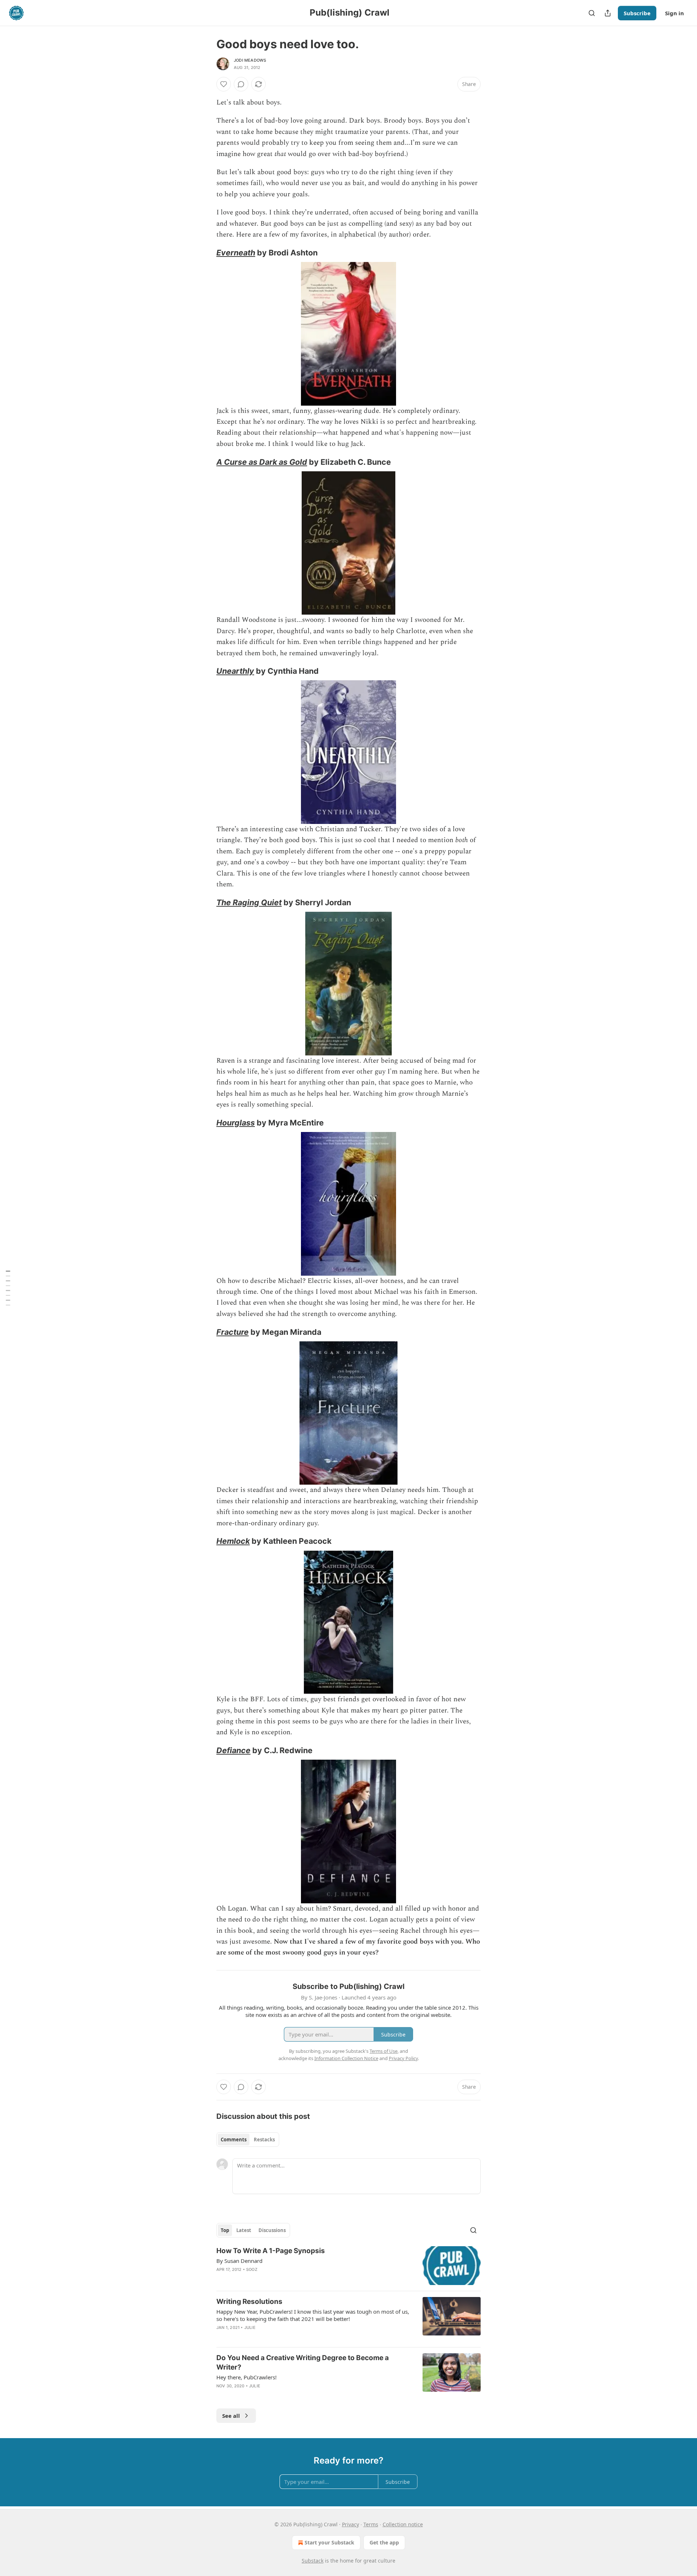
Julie (250, 2327)
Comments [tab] (234, 2140)
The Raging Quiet (249, 902)
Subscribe (637, 13)
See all (231, 2416)
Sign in (674, 13)
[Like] (224, 84)
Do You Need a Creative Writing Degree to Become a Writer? (303, 2362)
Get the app (384, 2542)
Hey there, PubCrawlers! (246, 2377)
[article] (348, 2266)
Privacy (350, 2524)
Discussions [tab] (272, 2230)
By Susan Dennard (239, 2261)
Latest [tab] (244, 2230)
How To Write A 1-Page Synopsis (271, 2251)
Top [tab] (225, 2230)
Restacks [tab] (264, 2140)
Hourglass (236, 1123)
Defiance (233, 1750)
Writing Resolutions (249, 2302)
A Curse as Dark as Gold (262, 462)
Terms (371, 2524)
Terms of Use (384, 2051)
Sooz (252, 2269)
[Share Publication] (608, 13)
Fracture (233, 1332)
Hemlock (233, 1541)
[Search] (592, 13)
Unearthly (235, 671)
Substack (313, 2561)
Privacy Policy (403, 2058)
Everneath (236, 253)
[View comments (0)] (241, 84)
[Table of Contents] (8, 1288)
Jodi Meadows (250, 60)
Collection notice (403, 2524)
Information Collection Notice (346, 2058)
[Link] (206, 253)
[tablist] (248, 2140)
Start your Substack (329, 2542)
